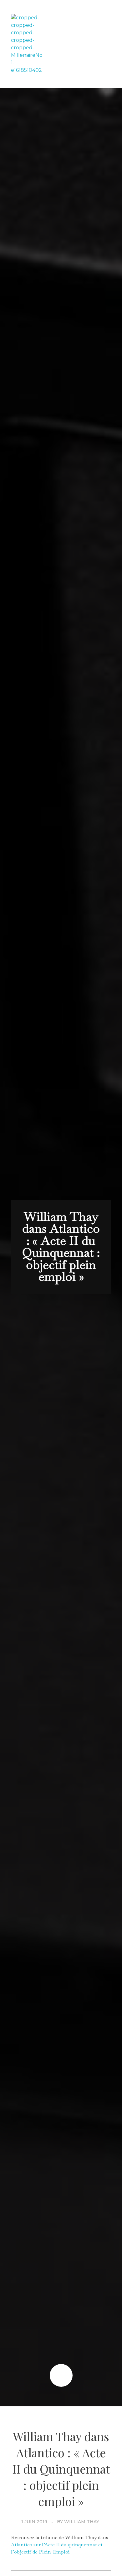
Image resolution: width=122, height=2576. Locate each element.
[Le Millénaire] (27, 44)
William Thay (82, 2522)
